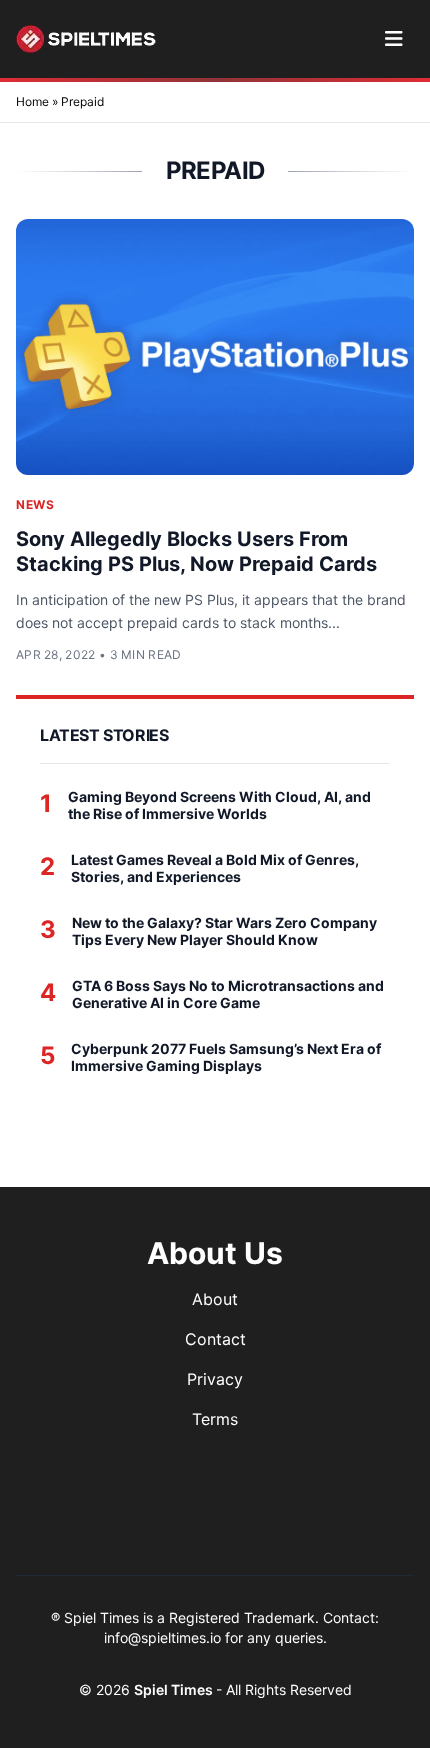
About (215, 1299)
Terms (215, 1419)
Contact (215, 1339)
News (35, 504)
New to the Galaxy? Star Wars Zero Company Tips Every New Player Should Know (224, 931)
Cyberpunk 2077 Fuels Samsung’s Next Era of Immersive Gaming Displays (226, 1057)
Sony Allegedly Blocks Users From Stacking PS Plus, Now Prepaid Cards (196, 551)
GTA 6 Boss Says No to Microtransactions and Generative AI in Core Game (228, 994)
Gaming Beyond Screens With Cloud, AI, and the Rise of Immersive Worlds (219, 805)
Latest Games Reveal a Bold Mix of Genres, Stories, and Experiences (215, 868)
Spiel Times (175, 1689)
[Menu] (393, 39)
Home (32, 101)
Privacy (215, 1379)
